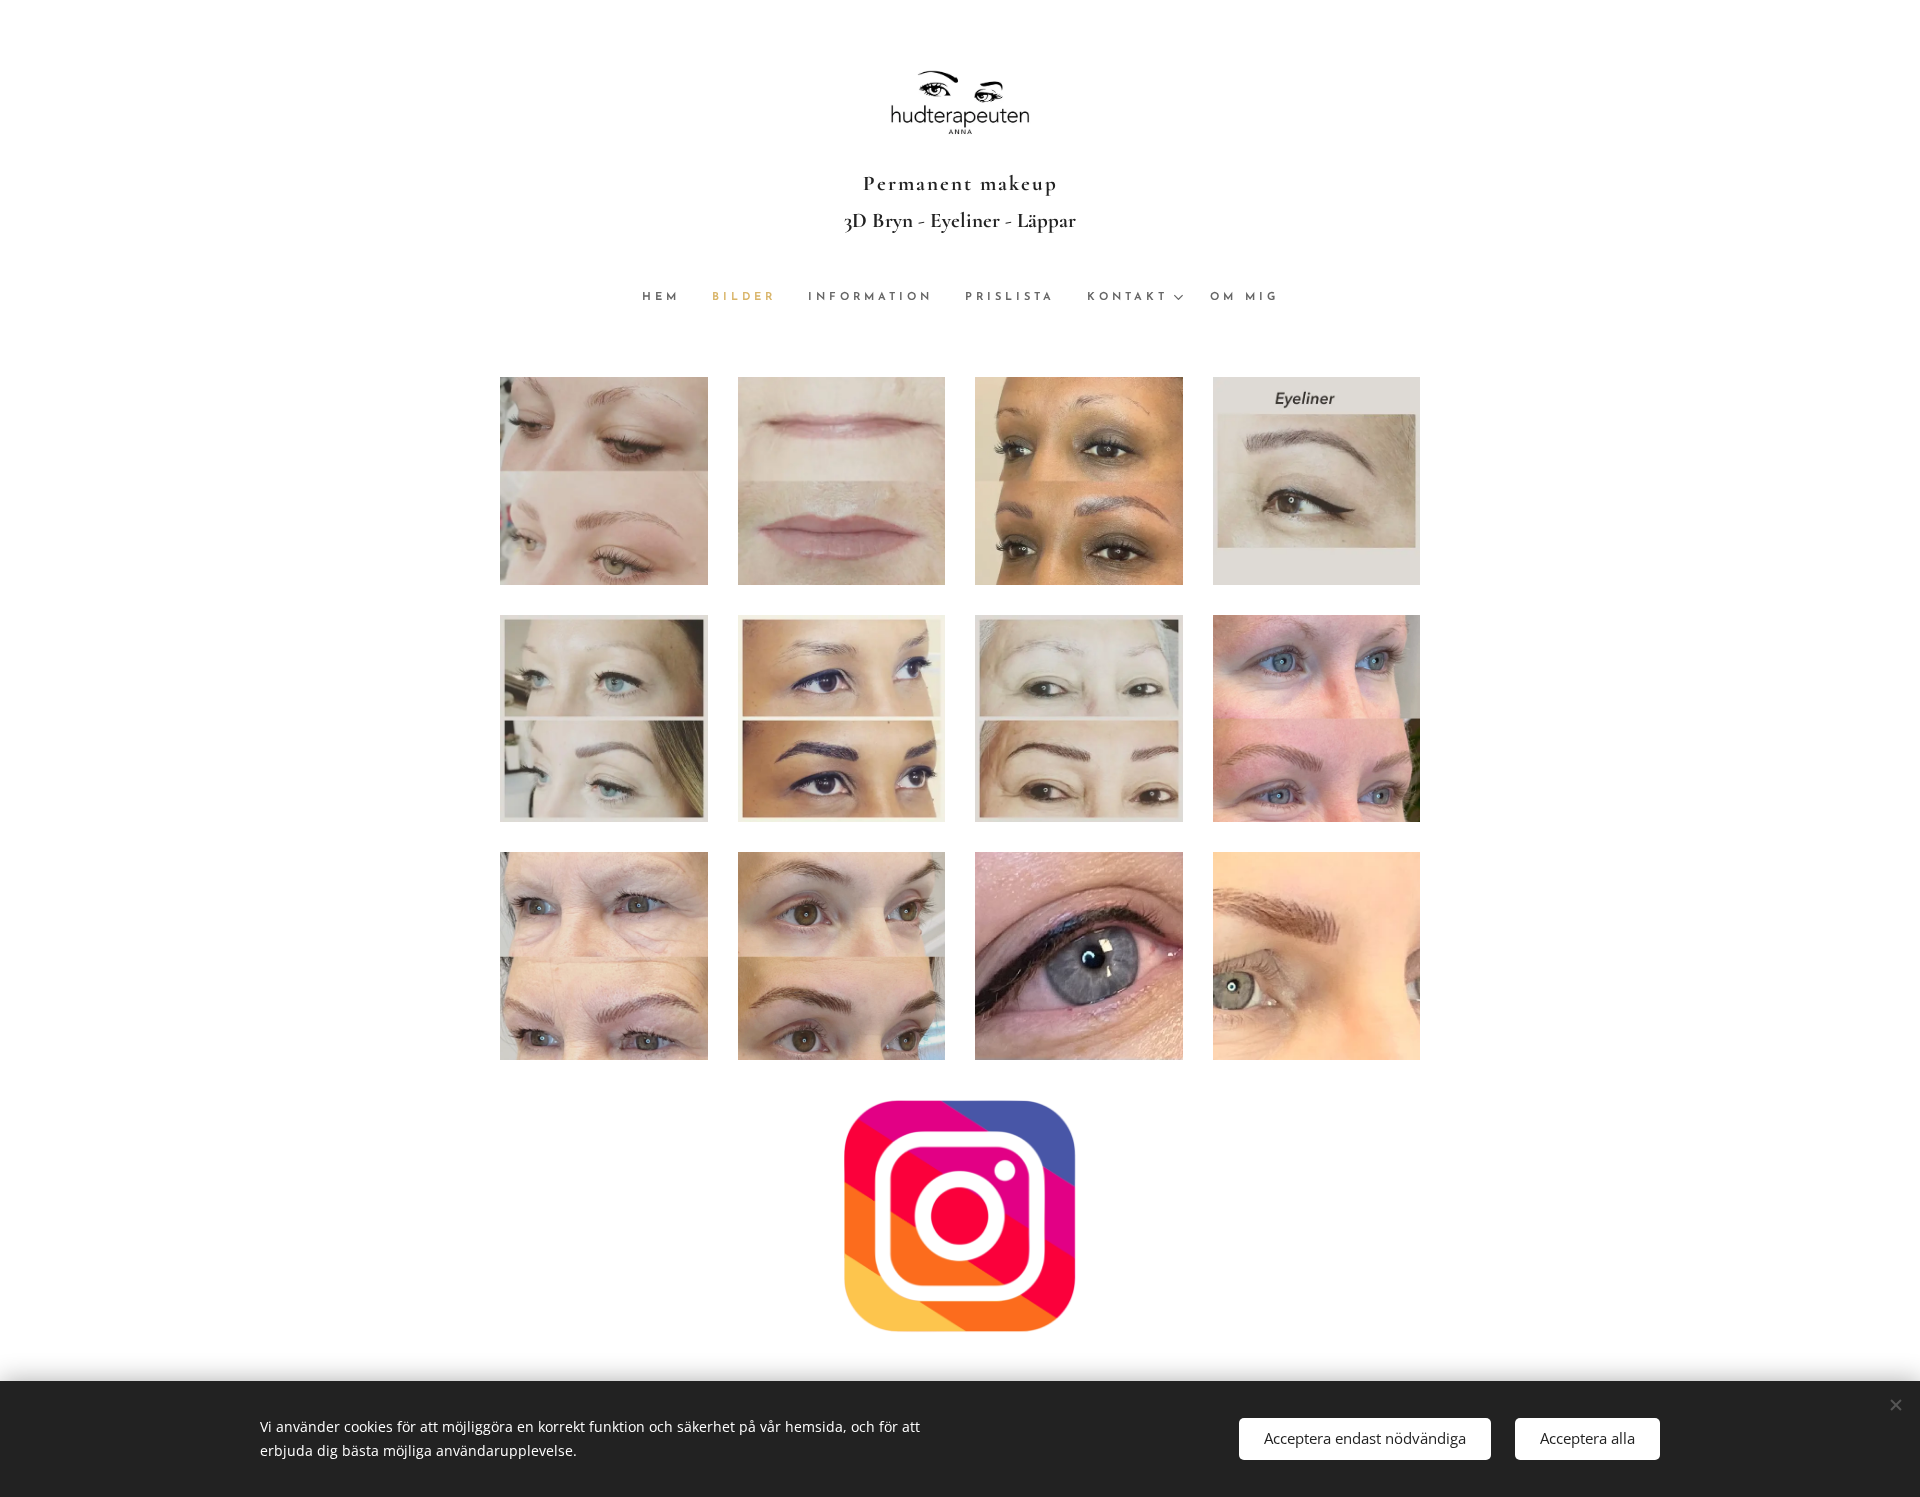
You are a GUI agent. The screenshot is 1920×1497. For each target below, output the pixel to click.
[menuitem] (669, 298)
